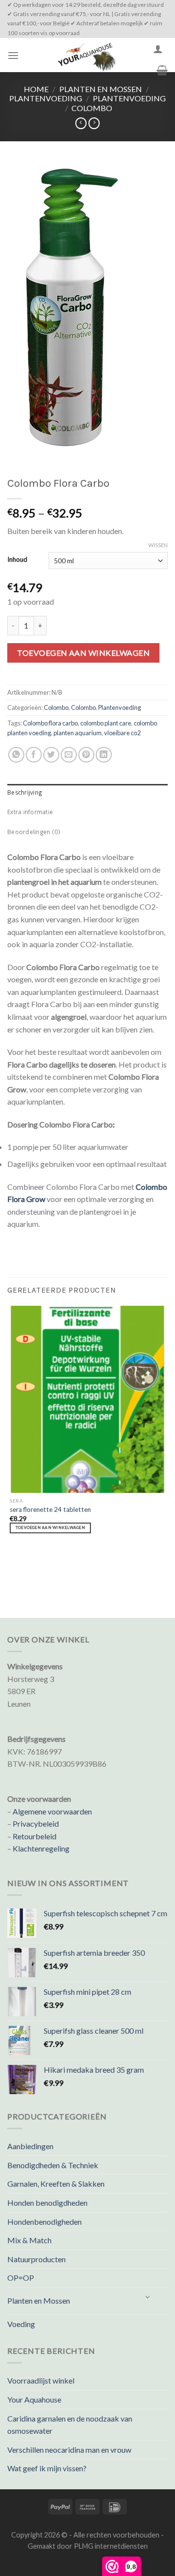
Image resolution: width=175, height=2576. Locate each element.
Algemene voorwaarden (52, 1811)
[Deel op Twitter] (51, 755)
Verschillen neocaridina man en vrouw (69, 2450)
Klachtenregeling (41, 1848)
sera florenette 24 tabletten (50, 1509)
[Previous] (12, 1567)
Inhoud (17, 560)
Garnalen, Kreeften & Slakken (56, 2184)
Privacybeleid (36, 1823)
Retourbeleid (35, 1836)
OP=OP (21, 2278)
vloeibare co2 (122, 733)
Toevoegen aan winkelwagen (83, 653)
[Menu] (13, 55)
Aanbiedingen (30, 2146)
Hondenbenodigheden (44, 2222)
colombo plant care (106, 723)
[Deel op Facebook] (34, 755)
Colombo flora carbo (50, 723)
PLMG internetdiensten (111, 2546)
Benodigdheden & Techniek (53, 2165)
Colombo (92, 108)
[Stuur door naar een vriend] (69, 755)
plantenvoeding (46, 98)
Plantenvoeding (129, 98)
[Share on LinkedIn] (104, 755)
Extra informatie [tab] (30, 813)
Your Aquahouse (34, 2399)
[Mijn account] (158, 49)
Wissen (158, 545)
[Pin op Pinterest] (86, 755)
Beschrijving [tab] (25, 793)
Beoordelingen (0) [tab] (34, 833)
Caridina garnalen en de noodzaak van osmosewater (70, 2425)
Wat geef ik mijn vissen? (47, 2468)
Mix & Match (29, 2240)
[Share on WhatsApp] (16, 755)
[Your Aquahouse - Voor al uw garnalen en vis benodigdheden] (86, 55)
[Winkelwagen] (162, 70)
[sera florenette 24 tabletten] (87, 1399)
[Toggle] (148, 2297)
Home (36, 89)
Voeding (21, 2324)
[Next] (39, 1567)
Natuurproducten (36, 2259)
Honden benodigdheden (47, 2203)
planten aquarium (78, 733)
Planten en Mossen (101, 89)
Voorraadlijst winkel (41, 2380)
